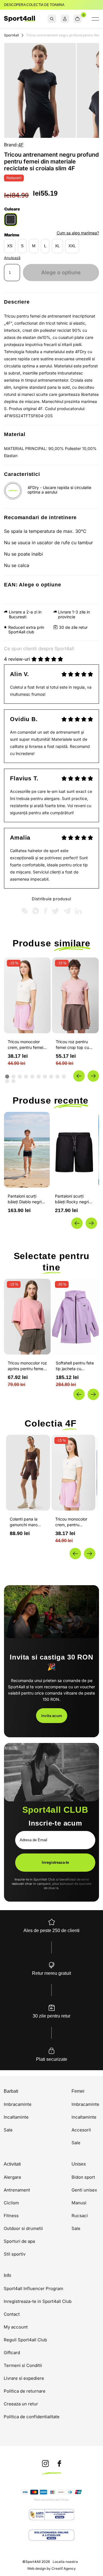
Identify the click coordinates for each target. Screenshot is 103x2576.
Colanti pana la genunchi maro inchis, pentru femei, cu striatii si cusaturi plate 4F (26, 1522)
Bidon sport (83, 2177)
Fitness (11, 2216)
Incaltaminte (16, 2117)
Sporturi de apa (19, 2241)
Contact (12, 2314)
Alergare (12, 2177)
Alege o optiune (61, 272)
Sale (8, 2130)
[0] (78, 19)
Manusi (79, 2203)
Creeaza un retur (21, 2404)
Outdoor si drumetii (23, 2228)
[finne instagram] (45, 2464)
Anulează (12, 258)
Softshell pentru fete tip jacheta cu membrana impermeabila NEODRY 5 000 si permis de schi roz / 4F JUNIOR (75, 1366)
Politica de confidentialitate (32, 2417)
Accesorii (81, 2130)
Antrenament (17, 2190)
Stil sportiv (15, 2254)
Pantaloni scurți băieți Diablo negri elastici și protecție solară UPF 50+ (25, 1199)
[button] (79, 1076)
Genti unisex (84, 2190)
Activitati (12, 2164)
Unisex (79, 2164)
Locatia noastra (65, 2562)
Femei (78, 2091)
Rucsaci (80, 2216)
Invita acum (52, 1716)
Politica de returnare (25, 2391)
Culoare (12, 209)
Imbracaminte (18, 2104)
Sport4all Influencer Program (33, 2288)
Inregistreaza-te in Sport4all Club (38, 2301)
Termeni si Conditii (23, 2365)
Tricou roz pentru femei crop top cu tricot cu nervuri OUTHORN (72, 1045)
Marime (12, 235)
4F (21, 145)
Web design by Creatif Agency (51, 2569)
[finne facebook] (59, 2464)
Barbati (11, 2091)
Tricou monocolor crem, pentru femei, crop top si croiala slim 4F (26, 1045)
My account (16, 2327)
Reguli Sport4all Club (25, 2340)
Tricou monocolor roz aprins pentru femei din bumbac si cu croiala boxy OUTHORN (27, 1366)
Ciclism (11, 2203)
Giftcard (12, 2353)
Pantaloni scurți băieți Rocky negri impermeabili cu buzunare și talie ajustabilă (72, 1199)
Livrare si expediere (24, 2378)
